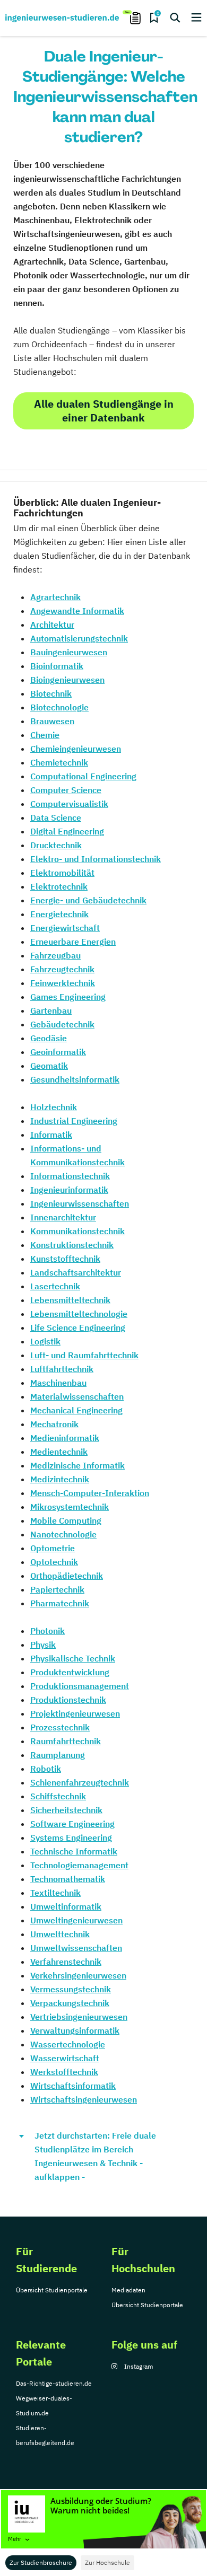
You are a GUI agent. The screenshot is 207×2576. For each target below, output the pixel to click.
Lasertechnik (55, 1286)
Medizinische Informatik (77, 1465)
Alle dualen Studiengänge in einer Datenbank (104, 411)
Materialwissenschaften (77, 1396)
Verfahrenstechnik (66, 1962)
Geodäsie (49, 1038)
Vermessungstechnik (71, 1989)
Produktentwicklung (70, 1672)
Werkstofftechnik (64, 2072)
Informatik (51, 1135)
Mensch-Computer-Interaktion (90, 1493)
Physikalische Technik (73, 1658)
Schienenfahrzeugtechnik (80, 1782)
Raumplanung (58, 1755)
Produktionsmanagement (80, 1686)
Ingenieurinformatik (69, 1190)
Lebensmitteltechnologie (79, 1314)
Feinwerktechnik (63, 983)
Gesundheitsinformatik (75, 1079)
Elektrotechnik (59, 886)
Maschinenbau (58, 1383)
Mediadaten (128, 2290)
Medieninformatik (65, 1438)
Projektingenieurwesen (75, 1713)
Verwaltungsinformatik (75, 2030)
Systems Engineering (71, 1838)
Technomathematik (68, 1879)
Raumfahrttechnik (66, 1741)
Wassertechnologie (68, 2044)
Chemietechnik (59, 762)
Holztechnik (54, 1107)
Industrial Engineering (74, 1121)
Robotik (46, 1769)
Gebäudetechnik (62, 1024)
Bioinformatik (57, 666)
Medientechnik (59, 1452)
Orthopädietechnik (67, 1576)
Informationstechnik (70, 1176)
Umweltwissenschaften (76, 1948)
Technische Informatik (74, 1851)
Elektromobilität (62, 873)
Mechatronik (54, 1424)
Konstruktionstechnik (72, 1245)
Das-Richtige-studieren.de (54, 2383)
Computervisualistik (69, 804)
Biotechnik (51, 693)
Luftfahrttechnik (62, 1369)
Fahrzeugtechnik (62, 969)
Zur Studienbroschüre (41, 2562)
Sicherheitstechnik (66, 1810)
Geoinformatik (58, 1052)
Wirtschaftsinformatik (73, 2086)
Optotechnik (54, 1562)
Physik (43, 1645)
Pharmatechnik (60, 1603)
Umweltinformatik (66, 1906)
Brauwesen (52, 721)
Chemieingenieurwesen (76, 749)
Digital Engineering (67, 831)
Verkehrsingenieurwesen (78, 1975)
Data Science (56, 817)
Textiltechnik (55, 1893)
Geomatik (49, 1066)
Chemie (45, 735)
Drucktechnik (56, 845)
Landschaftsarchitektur (76, 1272)
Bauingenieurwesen (69, 652)
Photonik (48, 1631)
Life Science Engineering (78, 1327)
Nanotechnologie (63, 1534)
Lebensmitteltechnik (70, 1300)
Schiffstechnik (58, 1796)
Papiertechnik (57, 1589)
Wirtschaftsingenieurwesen (84, 2099)
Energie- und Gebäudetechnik (88, 900)
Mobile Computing (66, 1520)
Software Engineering (72, 1824)
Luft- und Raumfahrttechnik (84, 1355)
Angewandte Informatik (77, 611)
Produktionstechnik (68, 1700)
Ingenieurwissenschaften (80, 1203)
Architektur (52, 625)
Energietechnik (59, 914)
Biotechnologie (59, 707)
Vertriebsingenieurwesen (79, 2017)
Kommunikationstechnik (77, 1231)
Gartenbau (51, 1010)
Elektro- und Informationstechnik (96, 859)
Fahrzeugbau (55, 955)
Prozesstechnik (60, 1727)
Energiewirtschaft (65, 928)
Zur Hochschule (107, 2562)
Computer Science (66, 790)
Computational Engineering (83, 776)
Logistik (45, 1341)
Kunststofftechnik (65, 1259)
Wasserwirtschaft (65, 2058)
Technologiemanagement (79, 1865)
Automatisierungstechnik (79, 638)
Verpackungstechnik (70, 2003)
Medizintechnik (60, 1479)
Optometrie (53, 1548)
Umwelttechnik (60, 1934)
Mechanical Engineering (76, 1410)
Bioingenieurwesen (67, 680)
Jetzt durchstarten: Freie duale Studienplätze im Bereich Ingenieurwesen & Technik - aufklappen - (95, 2156)
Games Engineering (68, 997)
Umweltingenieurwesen (76, 1920)
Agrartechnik (55, 597)
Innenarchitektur (63, 1217)
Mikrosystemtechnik (70, 1507)
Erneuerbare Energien (73, 942)
